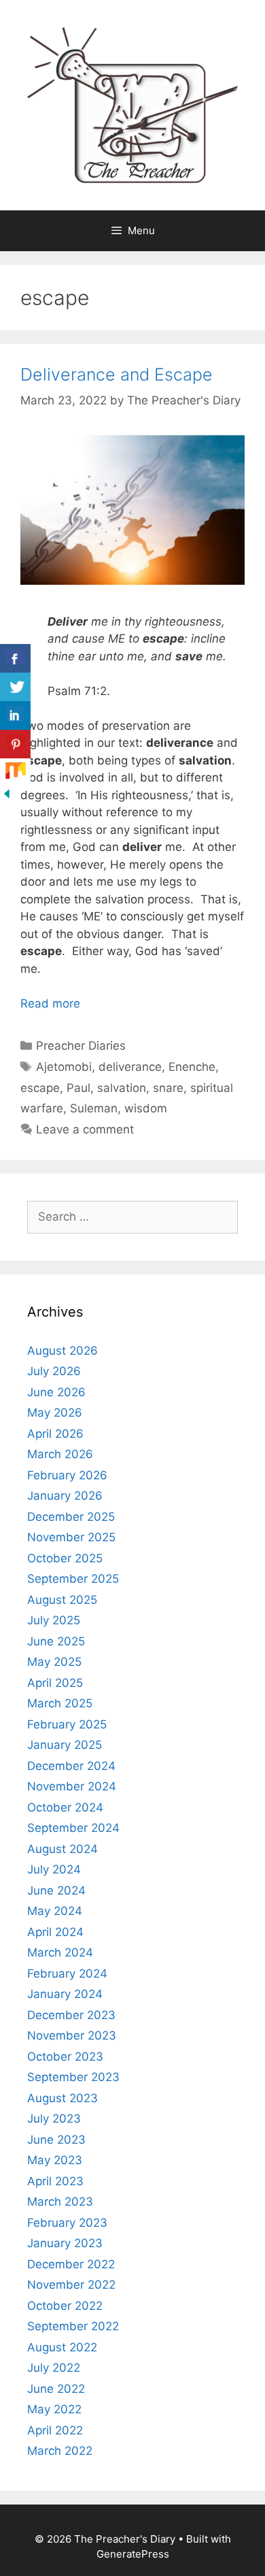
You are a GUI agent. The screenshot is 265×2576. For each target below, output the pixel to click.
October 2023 (65, 2057)
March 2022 (60, 2451)
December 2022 (71, 2264)
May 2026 (55, 1413)
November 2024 (72, 1786)
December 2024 (71, 1766)
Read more (50, 1003)
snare (168, 1088)
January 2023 (65, 2243)
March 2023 (60, 2202)
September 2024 (73, 1828)
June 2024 (56, 1890)
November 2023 (72, 2035)
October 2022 (65, 2306)
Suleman (94, 1108)
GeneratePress (133, 2554)
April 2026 (55, 1434)
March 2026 (60, 1454)
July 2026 (54, 1371)
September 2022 (73, 2326)
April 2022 (55, 2430)
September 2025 (73, 1579)
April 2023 (55, 2181)
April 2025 (55, 1683)
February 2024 (67, 1974)
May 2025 (54, 1662)
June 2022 (56, 2389)
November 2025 (71, 1537)
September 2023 (73, 2077)
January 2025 (65, 1745)
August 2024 (63, 1849)
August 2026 (63, 1351)
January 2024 (65, 1994)
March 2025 (60, 1703)
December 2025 (71, 1517)
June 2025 (56, 1641)
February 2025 (67, 1724)
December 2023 (71, 2015)
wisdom (146, 1108)
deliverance (130, 1067)
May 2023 (55, 2160)
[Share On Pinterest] (15, 744)
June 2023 (56, 2140)
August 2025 (62, 1600)
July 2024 (54, 1869)
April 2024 (55, 1932)
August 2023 (63, 2098)
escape (40, 1088)
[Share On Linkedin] (15, 716)
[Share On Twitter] (15, 687)
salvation (122, 1088)
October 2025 (65, 1558)
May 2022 (54, 2409)
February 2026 (67, 1475)
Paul (78, 1088)
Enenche (192, 1067)
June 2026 (56, 1392)
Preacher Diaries (81, 1046)
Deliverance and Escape (117, 374)
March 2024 (60, 1952)
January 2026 (65, 1496)
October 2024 (65, 1807)
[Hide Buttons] (7, 796)
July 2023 (54, 2119)
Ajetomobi (64, 1067)
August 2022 (62, 2347)
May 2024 (55, 1911)
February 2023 (67, 2223)
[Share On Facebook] (15, 659)
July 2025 (54, 1620)
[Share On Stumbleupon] (15, 773)
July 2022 (54, 2368)
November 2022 (71, 2285)
